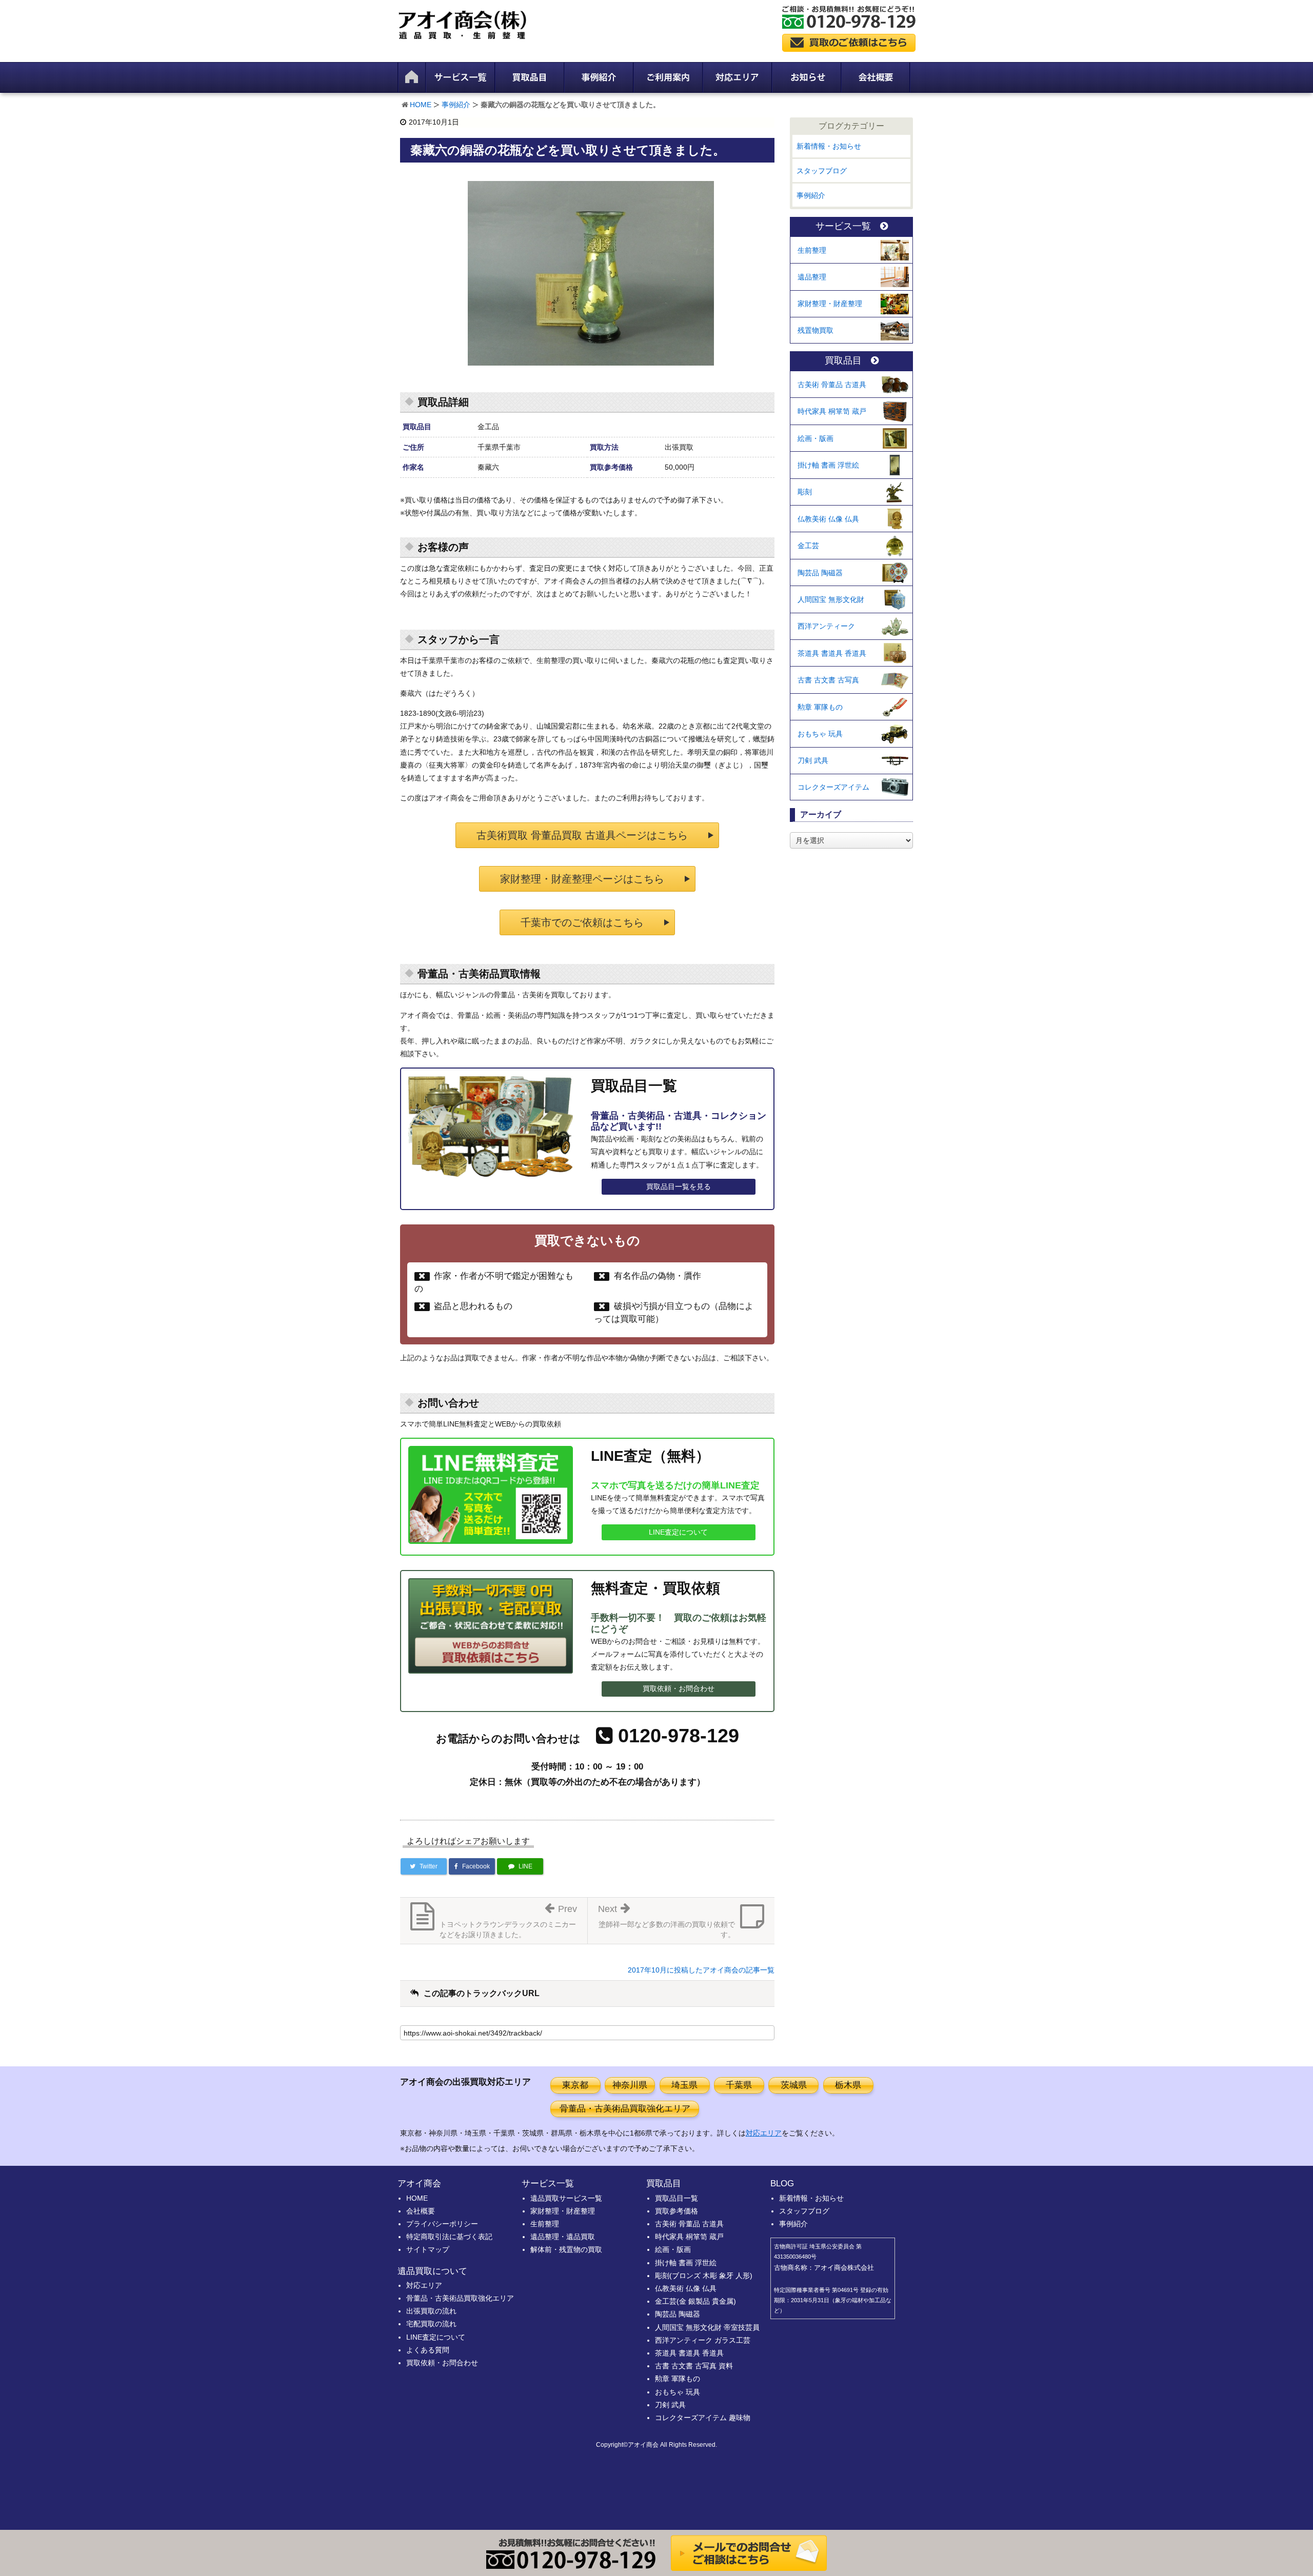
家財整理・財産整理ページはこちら (582, 879)
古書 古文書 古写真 (828, 680)
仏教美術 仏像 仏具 (828, 519)
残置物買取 (815, 330)
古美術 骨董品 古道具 (832, 385)
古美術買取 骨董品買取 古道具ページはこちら (582, 835)
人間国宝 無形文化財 (831, 599)
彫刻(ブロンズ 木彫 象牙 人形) (704, 2276)
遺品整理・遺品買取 (563, 2237)
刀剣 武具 (813, 760)
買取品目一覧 (677, 2198)
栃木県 (848, 2085)
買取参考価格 (677, 2211)
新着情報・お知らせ (829, 146)
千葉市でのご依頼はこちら (582, 922)
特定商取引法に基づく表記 (449, 2237)
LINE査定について (678, 1532)
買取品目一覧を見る (679, 1186)
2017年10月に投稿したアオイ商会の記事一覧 (701, 1970)
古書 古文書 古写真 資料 (694, 2366)
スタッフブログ (822, 171)
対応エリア (764, 2133)
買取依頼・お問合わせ (679, 1688)
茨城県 (794, 2085)
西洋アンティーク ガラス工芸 (703, 2340)
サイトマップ (428, 2249)
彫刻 (805, 492)
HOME (421, 105)
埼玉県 (684, 2085)
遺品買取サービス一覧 (566, 2198)
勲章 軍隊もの (820, 707)
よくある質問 (428, 2350)
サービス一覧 (843, 226)
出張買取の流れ (431, 2311)
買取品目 (843, 361)
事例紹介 (456, 105)
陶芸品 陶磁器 (820, 573)
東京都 (575, 2085)
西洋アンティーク (826, 626)
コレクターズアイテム (833, 787)
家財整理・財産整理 (830, 304)
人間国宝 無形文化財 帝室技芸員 (707, 2327)
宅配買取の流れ (431, 2324)
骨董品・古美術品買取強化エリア (625, 2109)
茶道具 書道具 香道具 (832, 653)
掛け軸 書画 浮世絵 (828, 465)
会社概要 (421, 2211)
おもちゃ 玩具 (820, 734)
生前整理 (812, 250)
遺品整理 (812, 277)
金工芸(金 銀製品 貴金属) (695, 2301)
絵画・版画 (815, 438)
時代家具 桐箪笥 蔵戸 (832, 411)
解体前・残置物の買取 (566, 2249)
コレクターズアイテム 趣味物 (703, 2418)
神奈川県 (630, 2085)
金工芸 (808, 546)
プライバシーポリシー (442, 2224)
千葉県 (739, 2085)
